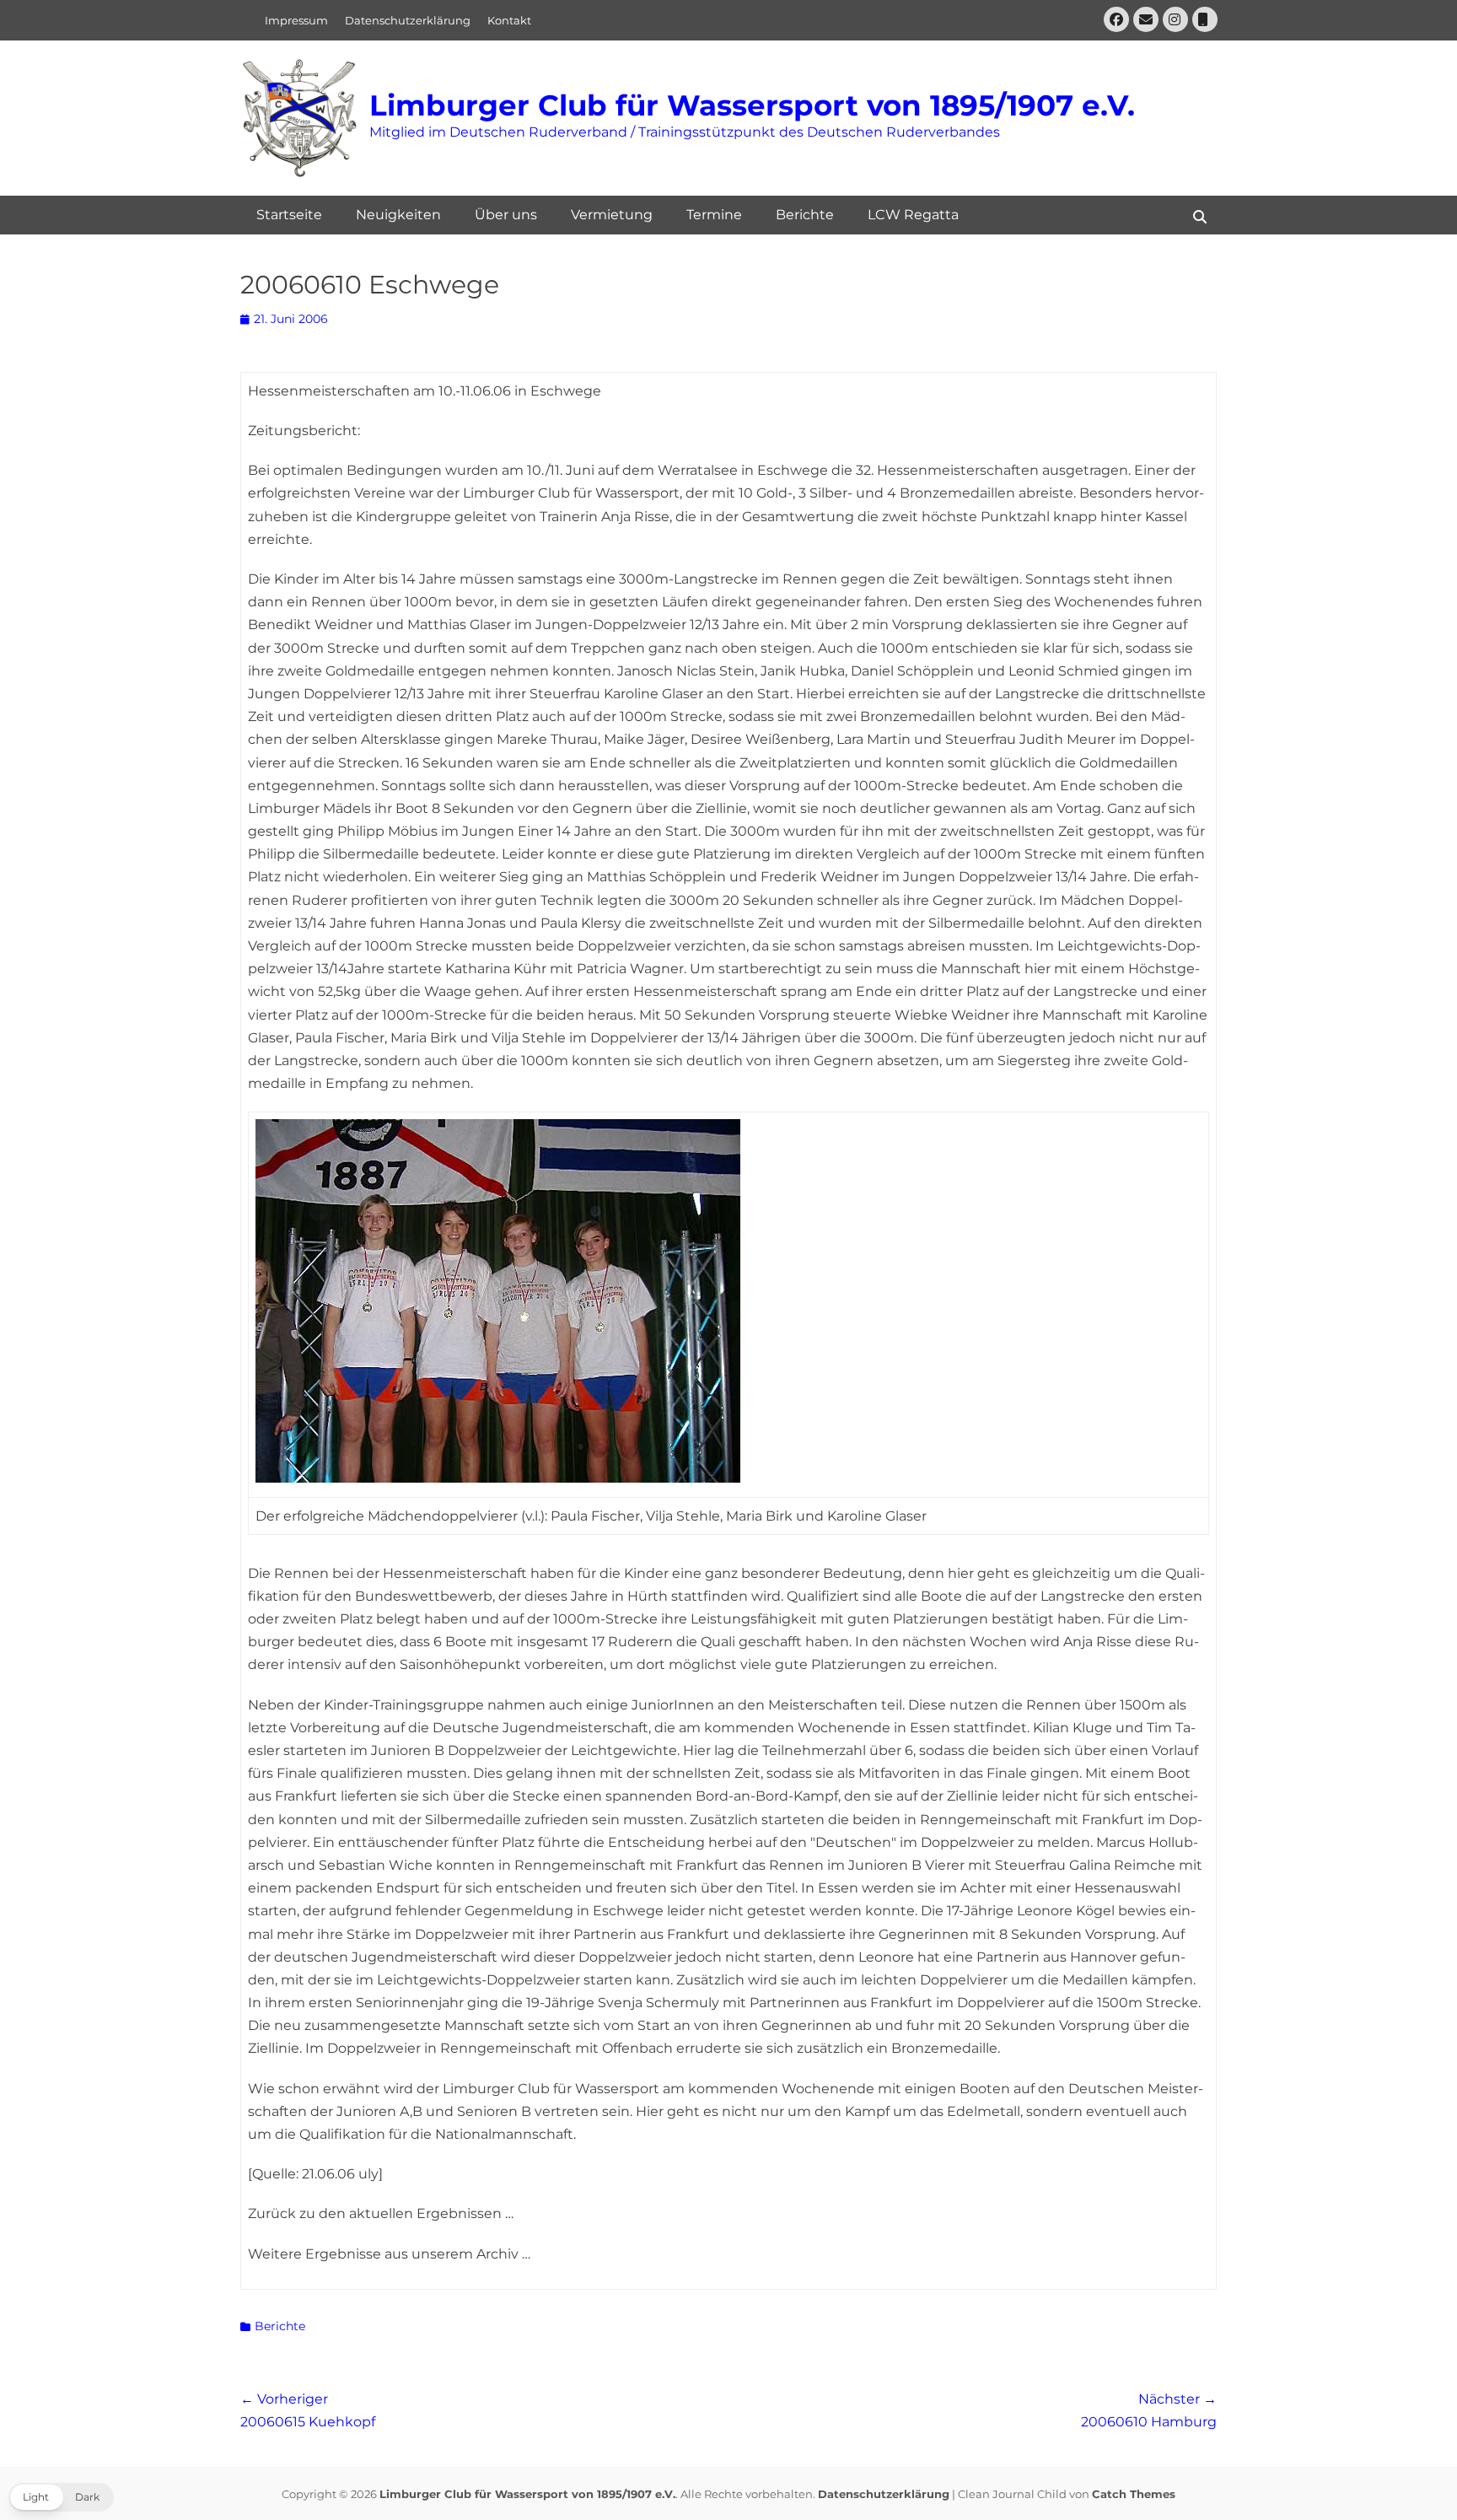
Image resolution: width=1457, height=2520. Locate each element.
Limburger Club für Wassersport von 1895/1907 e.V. (752, 105)
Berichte (805, 215)
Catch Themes (1134, 2494)
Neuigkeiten (398, 215)
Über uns (506, 215)
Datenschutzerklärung (408, 20)
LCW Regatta (913, 215)
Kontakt (509, 20)
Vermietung (612, 215)
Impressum (296, 20)
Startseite (289, 215)
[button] (61, 2497)
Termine (714, 215)
